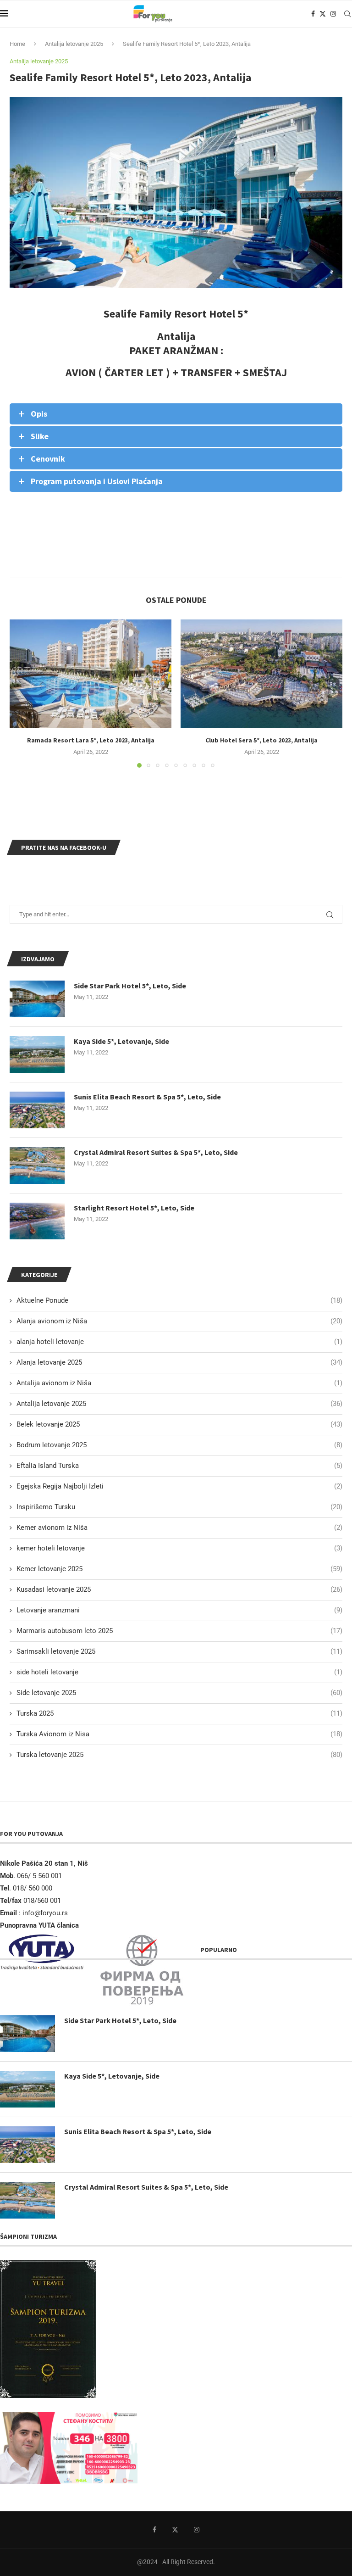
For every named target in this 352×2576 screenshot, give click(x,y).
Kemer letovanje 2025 (179, 1569)
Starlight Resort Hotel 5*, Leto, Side (134, 1208)
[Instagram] (333, 14)
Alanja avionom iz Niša (179, 1321)
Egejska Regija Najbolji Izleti (179, 1486)
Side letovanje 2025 (179, 1693)
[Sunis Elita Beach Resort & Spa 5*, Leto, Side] (37, 1110)
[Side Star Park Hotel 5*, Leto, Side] (37, 999)
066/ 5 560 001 (39, 1876)
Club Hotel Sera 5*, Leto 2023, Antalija (261, 740)
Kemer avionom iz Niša (179, 1528)
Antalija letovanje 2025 (74, 44)
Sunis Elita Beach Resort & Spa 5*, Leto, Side (147, 1097)
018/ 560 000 (33, 1888)
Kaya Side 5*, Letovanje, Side (121, 1041)
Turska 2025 (179, 1713)
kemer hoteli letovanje (179, 1548)
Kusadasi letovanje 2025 (179, 1589)
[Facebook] (313, 14)
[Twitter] (323, 14)
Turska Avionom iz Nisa (179, 1734)
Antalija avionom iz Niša (179, 1383)
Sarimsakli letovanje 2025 (179, 1651)
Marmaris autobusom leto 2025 (179, 1631)
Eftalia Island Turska (179, 1466)
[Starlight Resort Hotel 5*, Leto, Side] (37, 1221)
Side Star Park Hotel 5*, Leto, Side (130, 986)
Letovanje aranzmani (179, 1610)
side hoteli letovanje (179, 1672)
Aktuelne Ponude (179, 1300)
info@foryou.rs (45, 1913)
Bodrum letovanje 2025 (179, 1445)
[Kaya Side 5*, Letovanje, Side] (37, 1054)
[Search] (347, 14)
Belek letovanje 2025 (179, 1424)
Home (17, 44)
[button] (22, 693)
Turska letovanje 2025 (179, 1755)
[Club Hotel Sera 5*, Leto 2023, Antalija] (261, 673)
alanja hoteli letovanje (179, 1342)
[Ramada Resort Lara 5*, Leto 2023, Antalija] (91, 673)
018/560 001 (43, 1901)
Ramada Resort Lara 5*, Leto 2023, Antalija (91, 740)
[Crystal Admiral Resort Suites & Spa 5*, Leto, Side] (37, 1165)
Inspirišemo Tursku (179, 1507)
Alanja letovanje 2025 (179, 1362)
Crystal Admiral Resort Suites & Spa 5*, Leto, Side (156, 1152)
